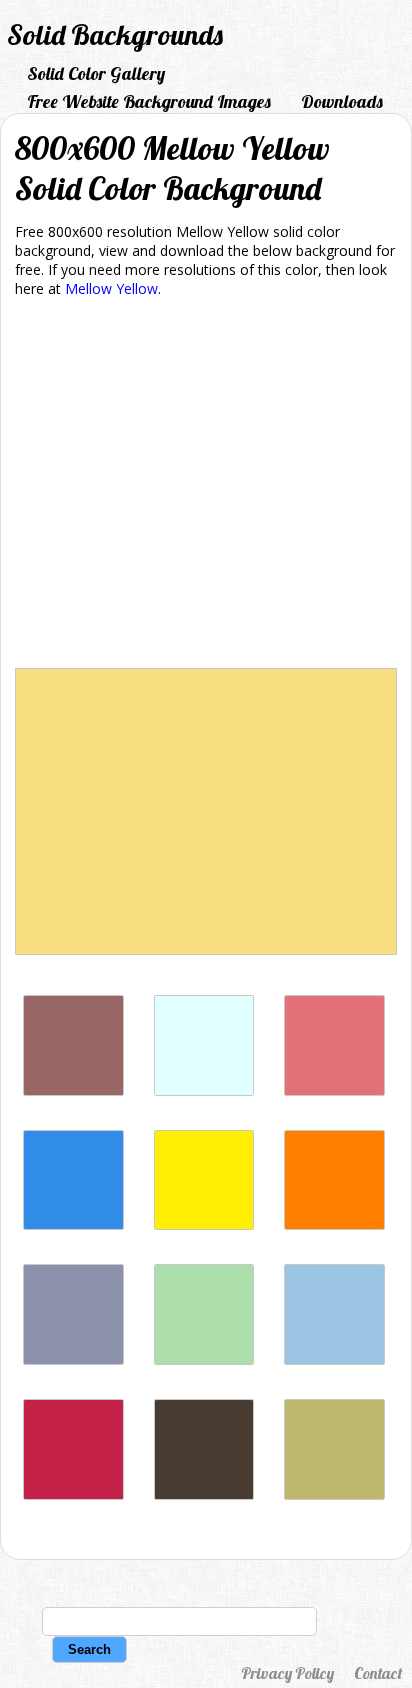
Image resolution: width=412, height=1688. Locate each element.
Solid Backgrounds (115, 34)
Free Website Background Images (149, 101)
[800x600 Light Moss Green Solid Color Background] (204, 1359)
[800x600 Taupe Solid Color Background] (204, 1494)
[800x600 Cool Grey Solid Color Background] (73, 1359)
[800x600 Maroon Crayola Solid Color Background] (73, 1494)
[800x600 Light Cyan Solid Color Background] (204, 1090)
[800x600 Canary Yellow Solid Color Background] (204, 1224)
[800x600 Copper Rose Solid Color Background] (73, 1090)
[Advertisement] (206, 486)
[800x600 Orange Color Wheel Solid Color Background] (334, 1224)
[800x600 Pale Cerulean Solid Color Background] (334, 1359)
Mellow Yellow (111, 288)
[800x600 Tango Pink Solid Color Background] (334, 1090)
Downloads (342, 101)
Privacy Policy (287, 1673)
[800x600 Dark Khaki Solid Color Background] (334, 1494)
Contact (378, 1673)
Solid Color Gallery (96, 73)
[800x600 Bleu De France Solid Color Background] (73, 1224)
